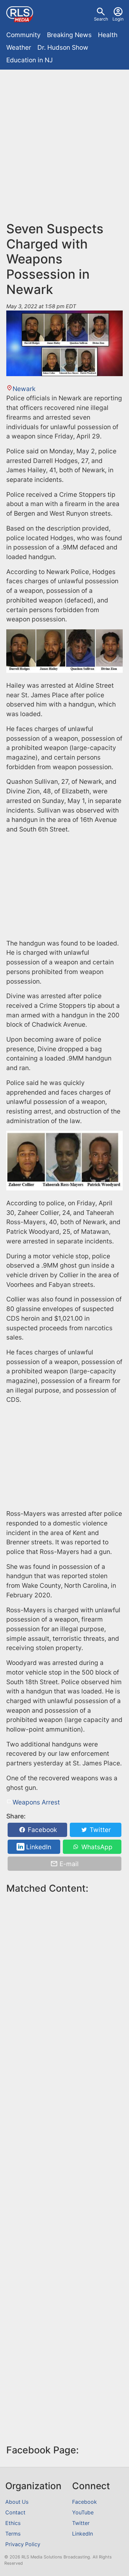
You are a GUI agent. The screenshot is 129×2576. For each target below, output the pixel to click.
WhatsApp (96, 1847)
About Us (17, 2502)
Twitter (99, 1830)
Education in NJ (29, 60)
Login (118, 19)
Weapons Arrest (36, 1802)
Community (23, 35)
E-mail (68, 1863)
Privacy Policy (23, 2544)
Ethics (13, 2523)
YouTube (83, 2513)
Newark (24, 389)
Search (101, 19)
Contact (15, 2513)
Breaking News (69, 35)
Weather (19, 47)
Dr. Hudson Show (63, 47)
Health (108, 35)
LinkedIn (38, 1847)
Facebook (42, 1830)
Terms (13, 2534)
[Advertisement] (64, 141)
